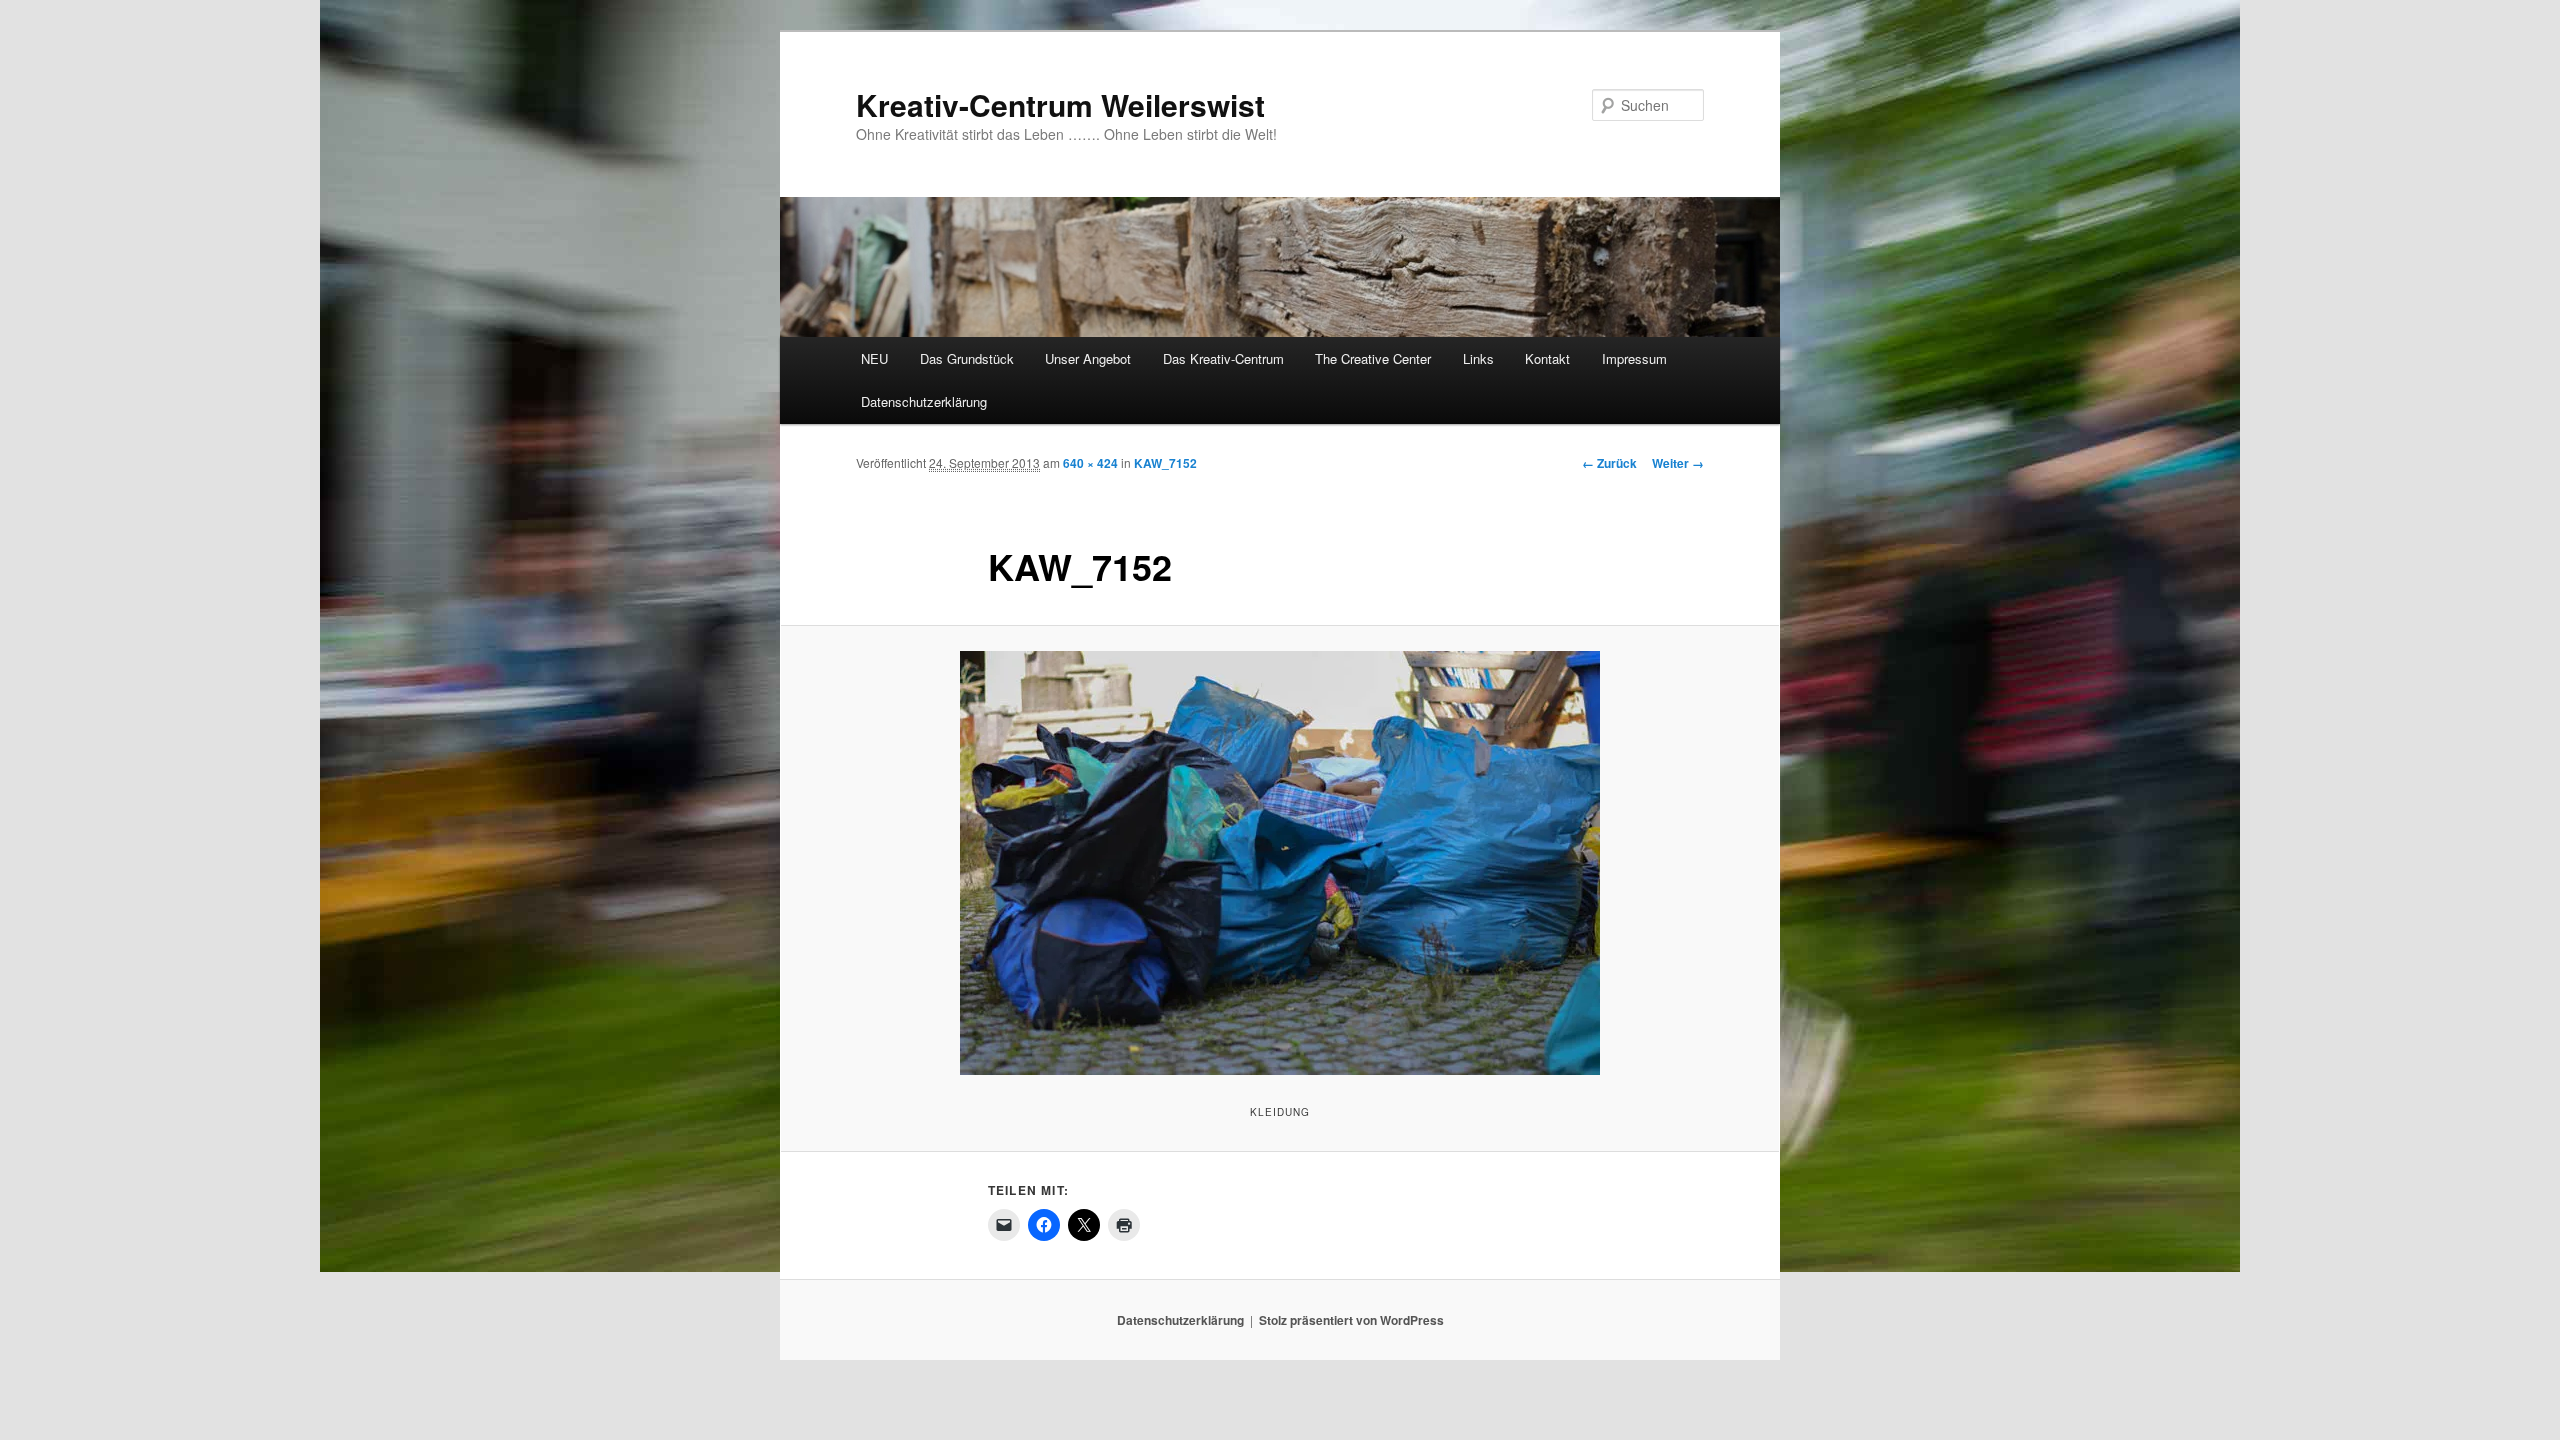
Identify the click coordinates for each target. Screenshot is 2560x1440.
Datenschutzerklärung (924, 401)
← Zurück (1609, 463)
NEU (874, 358)
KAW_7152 (1165, 463)
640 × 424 (1090, 463)
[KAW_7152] (1280, 863)
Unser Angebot (1088, 358)
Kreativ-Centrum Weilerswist (1060, 104)
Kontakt (1547, 358)
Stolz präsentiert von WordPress (1351, 1320)
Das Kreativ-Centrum (1223, 358)
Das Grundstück (967, 358)
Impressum (1634, 358)
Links (1478, 358)
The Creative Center (1373, 358)
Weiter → (1678, 463)
